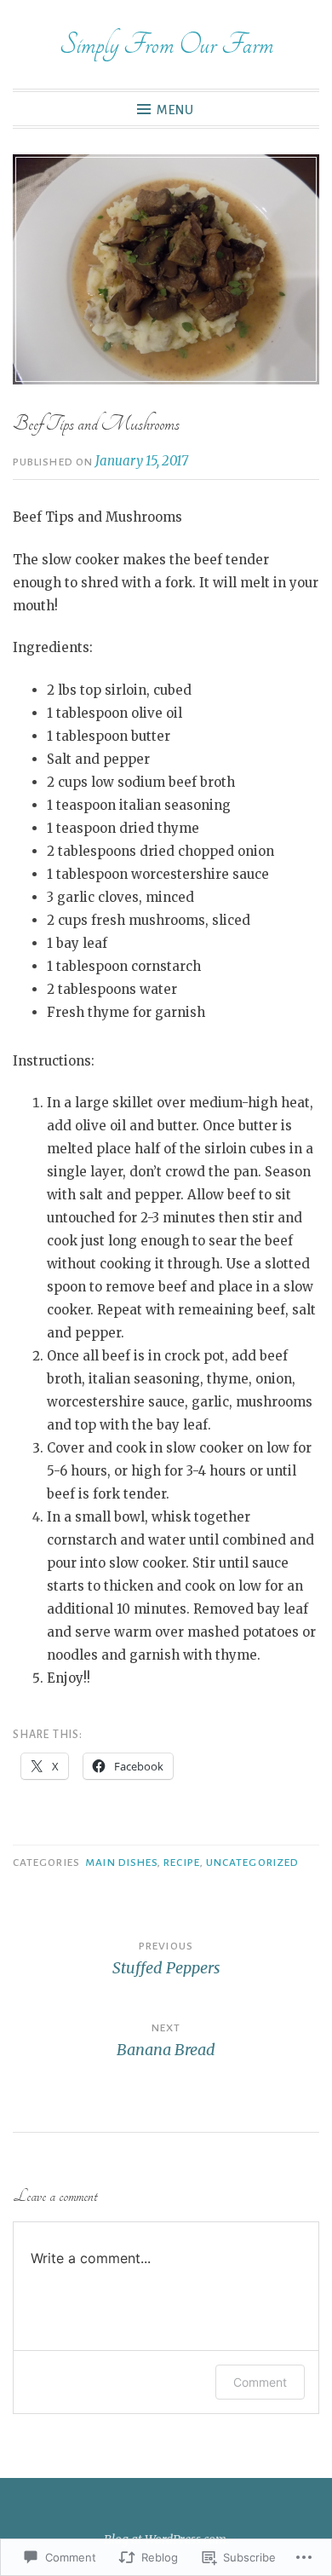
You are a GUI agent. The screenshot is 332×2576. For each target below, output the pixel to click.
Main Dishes (121, 1863)
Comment (260, 2382)
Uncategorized (252, 1863)
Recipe (181, 1863)
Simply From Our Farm (166, 44)
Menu (175, 110)
